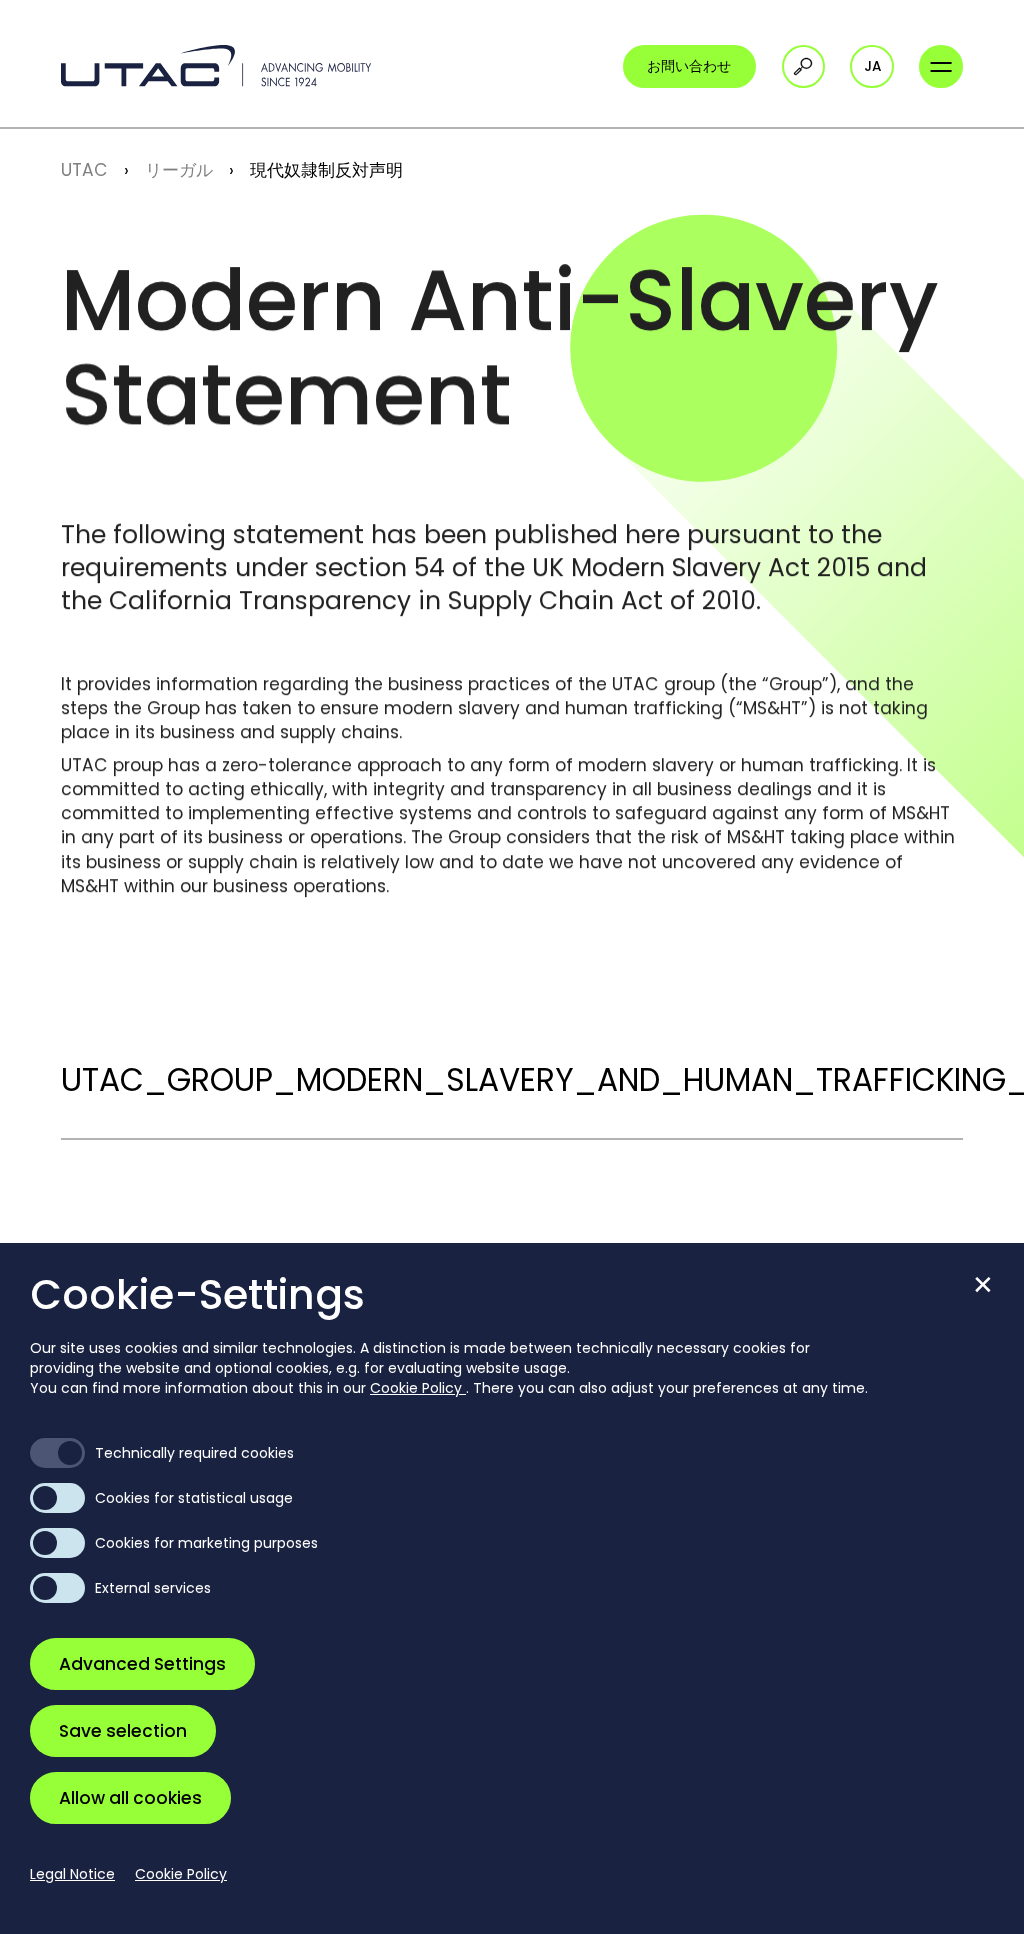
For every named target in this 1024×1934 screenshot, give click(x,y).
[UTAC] (216, 66)
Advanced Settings (142, 1664)
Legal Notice (72, 1874)
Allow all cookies (130, 1798)
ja (872, 66)
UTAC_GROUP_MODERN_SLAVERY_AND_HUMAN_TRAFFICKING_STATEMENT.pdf (511, 1080)
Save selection (123, 1731)
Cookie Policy (418, 1388)
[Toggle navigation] (940, 66)
